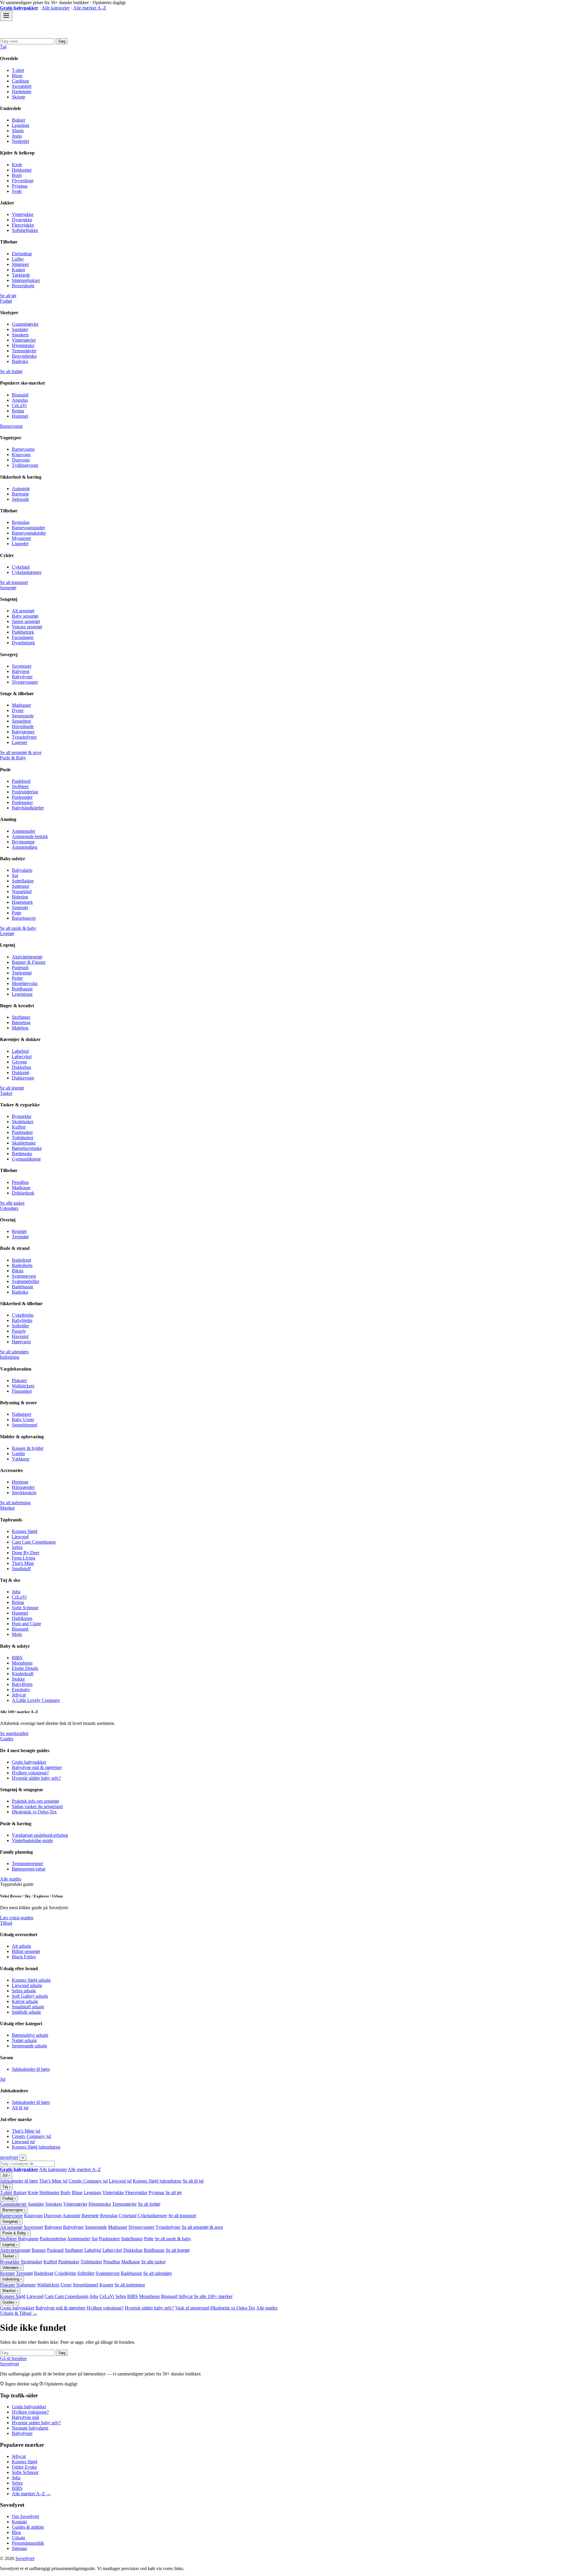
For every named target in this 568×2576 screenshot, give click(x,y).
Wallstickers (23, 1386)
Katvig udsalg (25, 2001)
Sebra (17, 1547)
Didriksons (22, 1618)
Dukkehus (21, 1067)
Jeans (17, 136)
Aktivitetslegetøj (27, 957)
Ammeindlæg (25, 847)
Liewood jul (23, 2142)
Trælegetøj (22, 973)
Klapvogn (21, 455)
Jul (3, 2079)
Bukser (18, 120)
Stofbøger (21, 1017)
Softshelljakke (25, 230)
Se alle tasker (12, 1203)
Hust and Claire (26, 1624)
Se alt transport (14, 582)
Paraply (19, 1331)
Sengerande (23, 716)
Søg (62, 41)
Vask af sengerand (192, 2308)
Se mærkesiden (14, 1733)
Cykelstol (21, 567)
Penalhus (20, 1182)
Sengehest (21, 721)
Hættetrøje (22, 92)
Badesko (20, 361)
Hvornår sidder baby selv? (36, 1778)
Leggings (21, 125)
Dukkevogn (23, 1078)
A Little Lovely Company (36, 1700)
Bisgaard (20, 395)
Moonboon (22, 1663)
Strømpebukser (26, 280)
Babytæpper (23, 732)
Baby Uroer (23, 1419)
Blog (16, 2532)
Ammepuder (24, 831)
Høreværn (21, 1342)
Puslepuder (22, 797)
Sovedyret (9, 2364)
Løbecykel (22, 1057)
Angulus (20, 400)
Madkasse (21, 1188)
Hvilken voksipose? (30, 1773)
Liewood (20, 1537)
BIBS (17, 1658)
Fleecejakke (23, 225)
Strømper (20, 264)
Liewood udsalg (27, 1985)
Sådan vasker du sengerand (37, 1806)
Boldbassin (22, 989)
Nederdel (20, 141)
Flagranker (22, 1391)
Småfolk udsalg (26, 2012)
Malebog (20, 1028)
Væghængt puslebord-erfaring (40, 1835)
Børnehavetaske (27, 1148)
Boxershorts (23, 286)
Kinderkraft (23, 1674)
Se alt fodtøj (11, 371)
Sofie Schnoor (25, 1608)
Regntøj (19, 1231)
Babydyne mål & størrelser (37, 1767)
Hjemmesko (23, 345)
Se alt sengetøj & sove (21, 752)
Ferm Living (24, 1558)
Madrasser (21, 705)
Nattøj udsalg (24, 2040)
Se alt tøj (8, 296)
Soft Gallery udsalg (30, 1996)
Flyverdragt (23, 181)
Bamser (39, 2250)
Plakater (19, 1380)
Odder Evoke (24, 2467)
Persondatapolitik (28, 2543)
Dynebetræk (23, 643)
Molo (17, 1634)
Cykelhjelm (23, 1315)
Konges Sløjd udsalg (31, 1980)
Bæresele (20, 494)
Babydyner (22, 677)
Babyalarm (22, 870)
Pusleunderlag (25, 792)
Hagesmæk (22, 902)
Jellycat (19, 1695)
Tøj (3, 47)
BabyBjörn (22, 1684)
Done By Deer (26, 1553)
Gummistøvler (25, 324)
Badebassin (22, 1287)
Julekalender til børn (31, 2069)
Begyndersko (24, 356)
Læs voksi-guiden (17, 1918)
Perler (17, 978)
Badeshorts (22, 1265)
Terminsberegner (28, 1864)
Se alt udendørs (14, 1352)
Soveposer (22, 666)
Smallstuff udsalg (28, 2007)
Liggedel (20, 544)
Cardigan (20, 81)
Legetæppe (22, 994)
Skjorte (18, 97)
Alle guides (11, 1879)
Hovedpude (23, 726)
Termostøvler (24, 351)
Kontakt (19, 2522)
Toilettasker (23, 1138)
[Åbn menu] (6, 16)
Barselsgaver (24, 918)
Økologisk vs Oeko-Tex (34, 1812)
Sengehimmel (25, 1425)
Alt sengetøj (23, 611)
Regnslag (21, 522)
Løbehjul (20, 1051)
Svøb (17, 191)
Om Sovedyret (25, 2516)
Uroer (66, 2285)
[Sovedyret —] (33, 35)
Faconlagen (23, 637)
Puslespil (20, 967)
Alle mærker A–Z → (31, 2494)
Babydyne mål (25, 2417)
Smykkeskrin (24, 1493)
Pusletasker (22, 802)
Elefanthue (22, 254)
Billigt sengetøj (26, 1951)
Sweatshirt (22, 86)
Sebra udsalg (24, 1991)
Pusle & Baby (13, 758)
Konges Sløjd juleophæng (36, 2147)
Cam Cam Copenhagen (34, 1542)
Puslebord (21, 781)
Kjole (17, 165)
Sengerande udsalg (29, 2046)
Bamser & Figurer (29, 962)
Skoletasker (23, 1122)
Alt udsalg (21, 1946)
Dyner (18, 710)
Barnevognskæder (29, 533)
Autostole (21, 489)
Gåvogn (19, 1062)
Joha (16, 1592)
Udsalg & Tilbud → (19, 2313)
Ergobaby (21, 1690)
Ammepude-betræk (30, 836)
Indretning (10, 1357)
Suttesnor (21, 886)
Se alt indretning (15, 1503)
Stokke (18, 1679)
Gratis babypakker (29, 1762)
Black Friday (24, 1957)
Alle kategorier (56, 8)
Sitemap (19, 2548)
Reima (18, 411)
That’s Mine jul (26, 2131)
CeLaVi (19, 405)
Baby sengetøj (25, 616)
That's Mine (23, 1563)
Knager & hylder (28, 1448)
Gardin (18, 1454)
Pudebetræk (23, 632)
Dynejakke (22, 220)
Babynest (21, 671)
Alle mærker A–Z (90, 8)
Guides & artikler (28, 2527)
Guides (7, 1739)
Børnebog (21, 1023)
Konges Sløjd (25, 1531)
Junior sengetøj (26, 621)
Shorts (18, 131)
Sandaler (20, 329)
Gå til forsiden (13, 2358)
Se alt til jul (193, 2181)
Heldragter (22, 170)
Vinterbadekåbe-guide (32, 1840)
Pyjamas (20, 186)
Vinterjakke (23, 214)
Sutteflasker (23, 881)
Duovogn (21, 460)
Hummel (20, 416)
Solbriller (20, 1326)
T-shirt (18, 70)
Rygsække (22, 1116)
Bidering (20, 897)
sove (9, 2157)
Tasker (6, 1093)
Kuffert (19, 1127)
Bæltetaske (22, 1154)
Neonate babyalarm (30, 2428)
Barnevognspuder (28, 528)
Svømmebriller (26, 1281)
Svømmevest (24, 1276)
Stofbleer (20, 786)
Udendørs (9, 1208)
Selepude (20, 499)
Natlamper (22, 1414)
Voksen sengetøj (27, 627)
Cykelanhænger (27, 572)
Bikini (18, 1271)
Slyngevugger (25, 682)
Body (17, 175)
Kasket (18, 270)
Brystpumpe (23, 842)
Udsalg (18, 2538)
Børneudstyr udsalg (30, 2035)
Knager (106, 2285)
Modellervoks (25, 983)
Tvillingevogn (25, 465)
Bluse (17, 76)
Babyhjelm (22, 1320)
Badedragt (21, 1260)
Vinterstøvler (24, 340)
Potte (17, 913)
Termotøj (20, 1237)
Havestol (20, 1336)
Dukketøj (21, 1072)
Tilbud (6, 1923)
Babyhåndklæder (28, 808)
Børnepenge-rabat (29, 1869)
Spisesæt (20, 907)
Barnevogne (11, 426)
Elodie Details (25, 1668)
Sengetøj (8, 588)
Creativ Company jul (31, 2136)
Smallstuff (21, 1569)
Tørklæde (21, 275)
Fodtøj (6, 301)
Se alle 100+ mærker (213, 2296)
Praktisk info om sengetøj (35, 1801)
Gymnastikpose (26, 1159)
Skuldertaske (24, 1143)
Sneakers (20, 335)
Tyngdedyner (24, 737)
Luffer (18, 259)
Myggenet (21, 538)
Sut (15, 875)
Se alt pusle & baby (18, 928)
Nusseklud (22, 891)
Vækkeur (21, 1459)
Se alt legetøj (12, 1088)
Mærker (7, 1508)
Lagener (20, 742)
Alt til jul (20, 2108)
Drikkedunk (23, 1193)
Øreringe (20, 1482)
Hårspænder (23, 1487)
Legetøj (7, 933)
